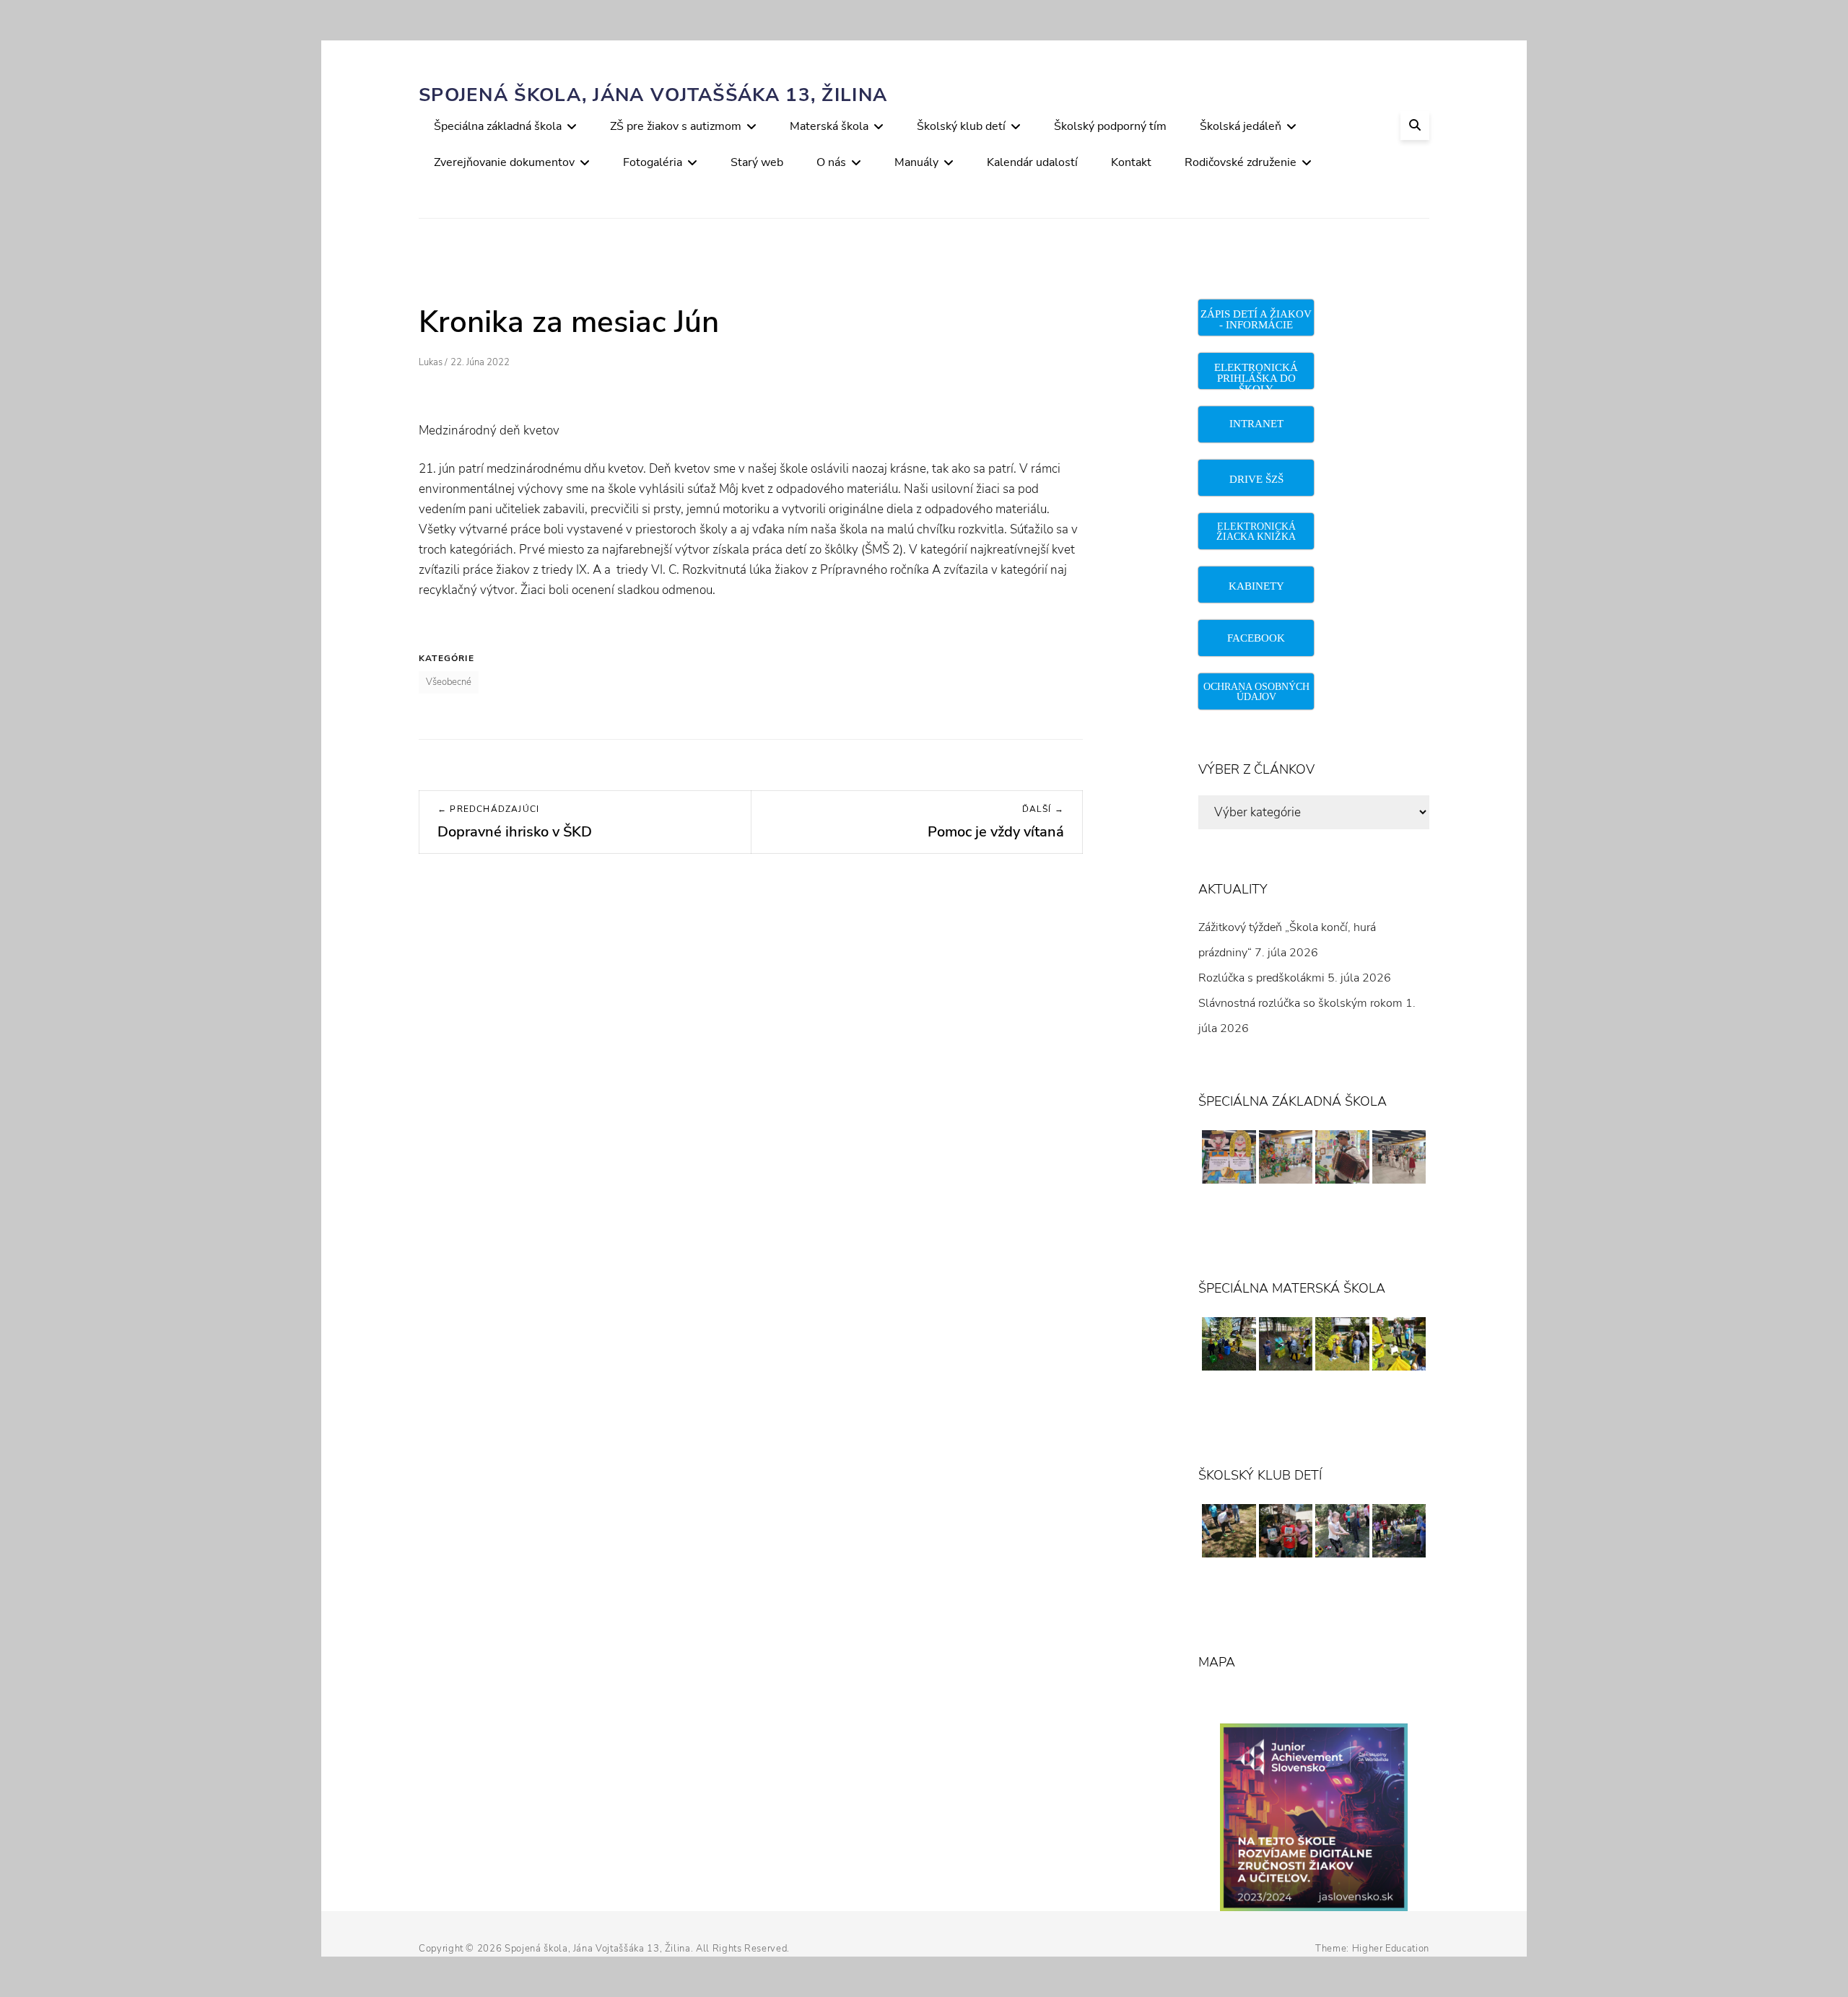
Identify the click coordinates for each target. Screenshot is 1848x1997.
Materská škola (829, 126)
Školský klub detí (961, 126)
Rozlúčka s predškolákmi (1261, 978)
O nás (831, 162)
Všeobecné (449, 682)
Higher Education (1391, 1949)
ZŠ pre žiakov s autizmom (676, 126)
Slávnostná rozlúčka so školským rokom (1300, 1003)
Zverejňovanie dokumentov (504, 162)
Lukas (431, 362)
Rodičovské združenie (1241, 162)
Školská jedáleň (1241, 126)
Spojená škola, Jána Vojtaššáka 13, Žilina (653, 95)
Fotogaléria (653, 162)
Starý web (757, 162)
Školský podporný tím (1110, 126)
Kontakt (1131, 162)
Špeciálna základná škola (498, 126)
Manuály (916, 162)
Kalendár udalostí (1032, 162)
